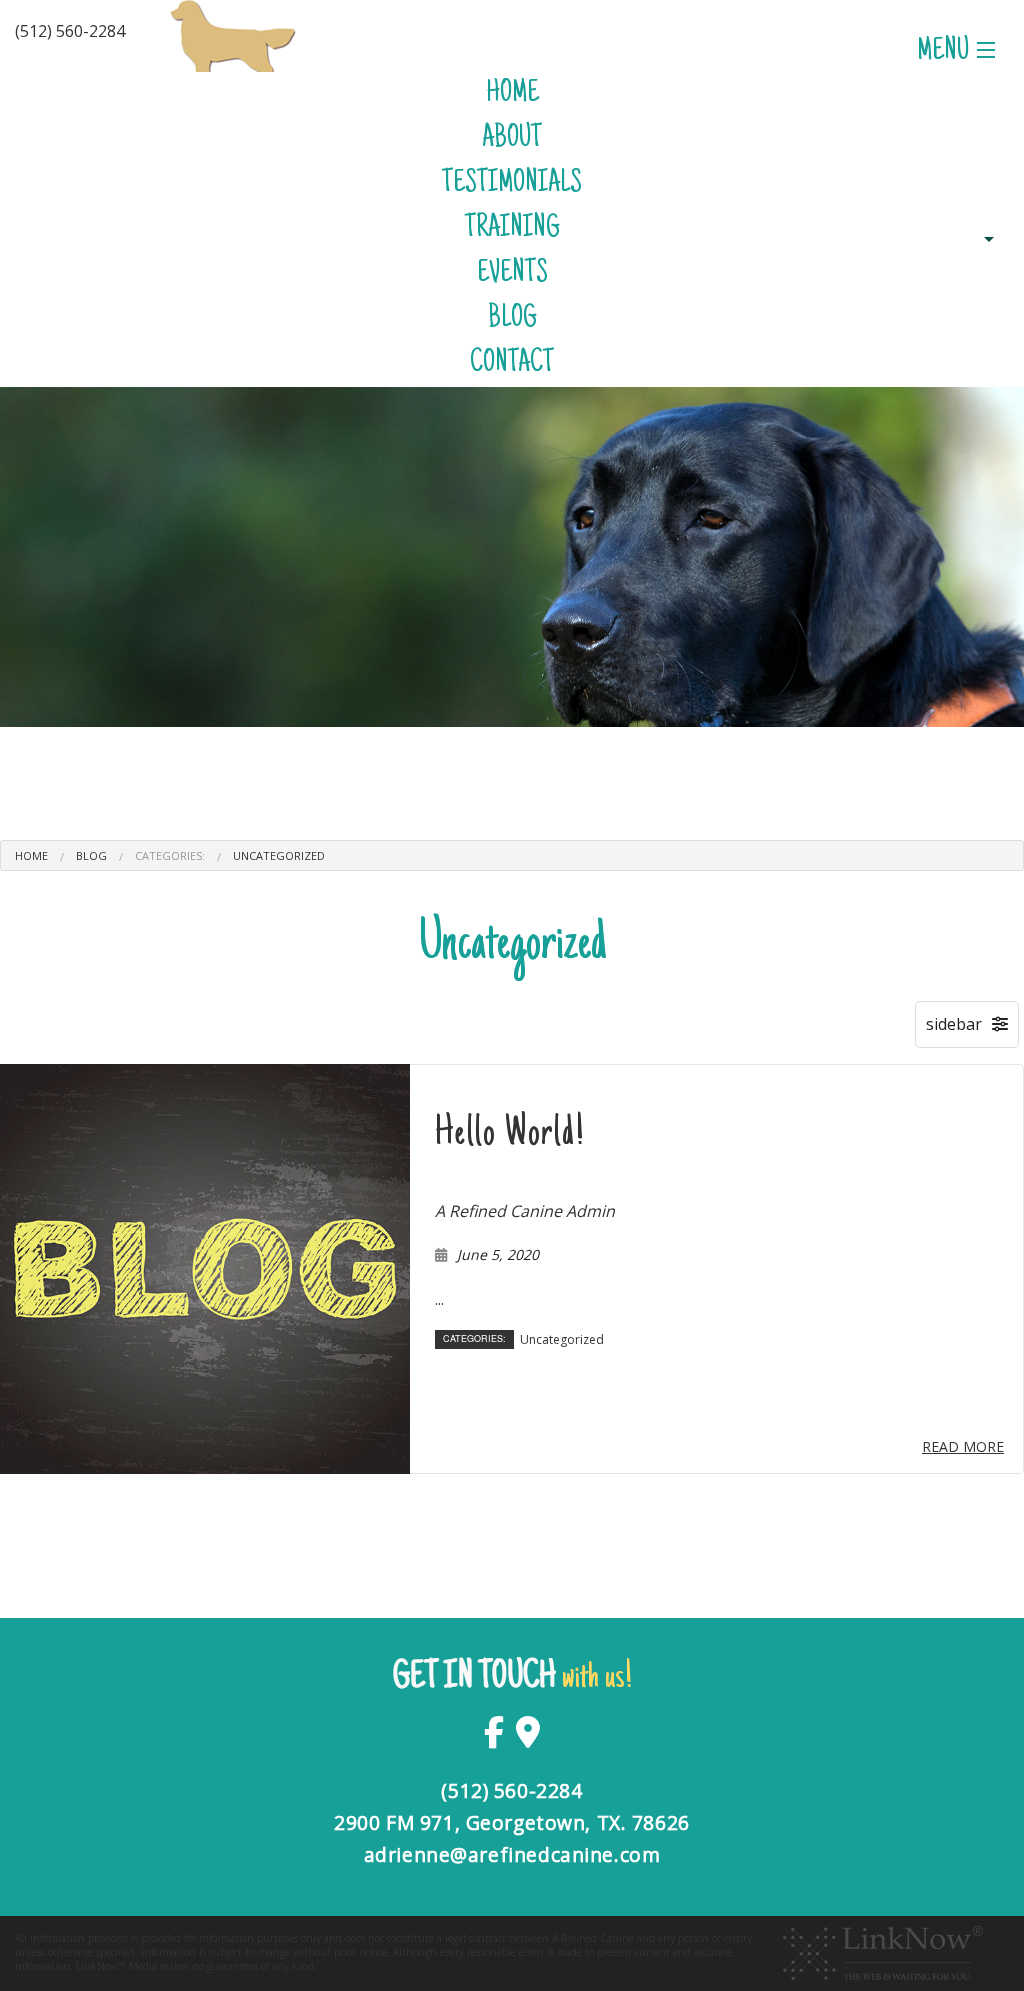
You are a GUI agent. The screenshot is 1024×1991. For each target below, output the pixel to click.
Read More (963, 1446)
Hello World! (510, 1134)
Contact (512, 364)
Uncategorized (279, 855)
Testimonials (512, 184)
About (512, 139)
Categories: (170, 855)
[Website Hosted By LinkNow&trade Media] (883, 1952)
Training (512, 229)
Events (512, 274)
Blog (512, 319)
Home (512, 94)
